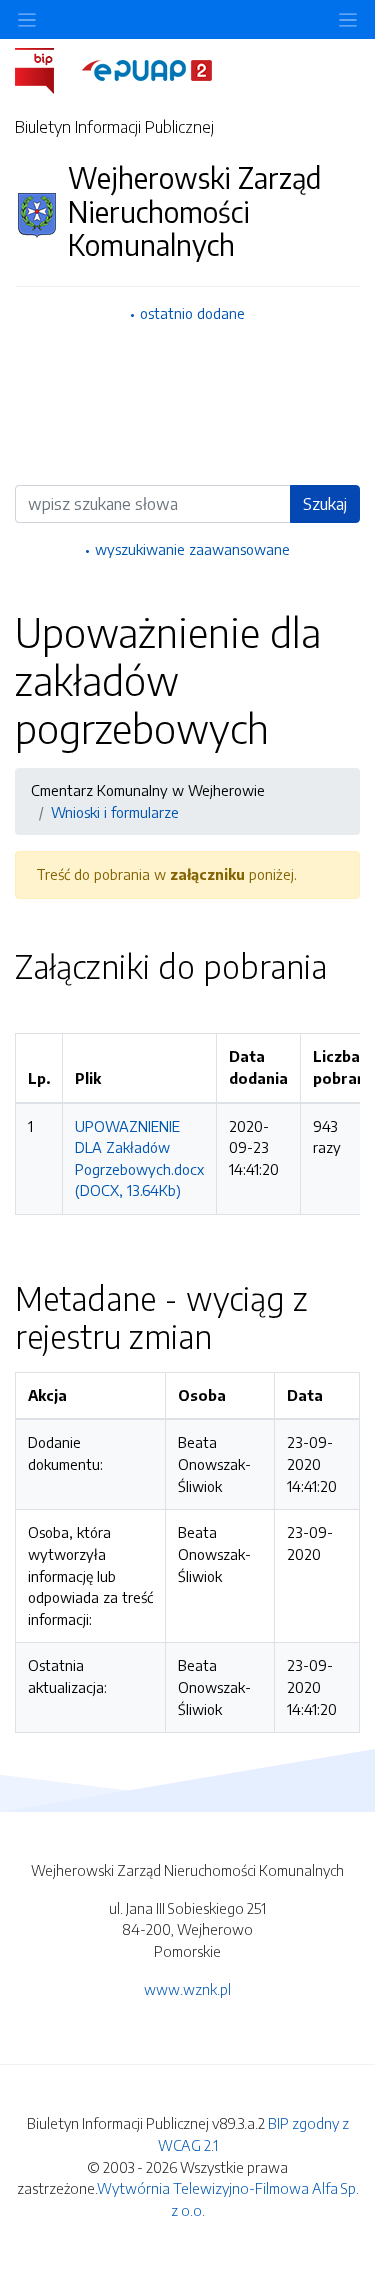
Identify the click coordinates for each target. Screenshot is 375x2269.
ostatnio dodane (192, 313)
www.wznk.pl (187, 1989)
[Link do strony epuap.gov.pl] (147, 69)
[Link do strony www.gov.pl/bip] (46, 69)
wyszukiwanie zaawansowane (192, 549)
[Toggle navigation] (348, 19)
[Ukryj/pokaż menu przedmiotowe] (27, 19)
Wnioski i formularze (115, 812)
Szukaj (325, 504)
